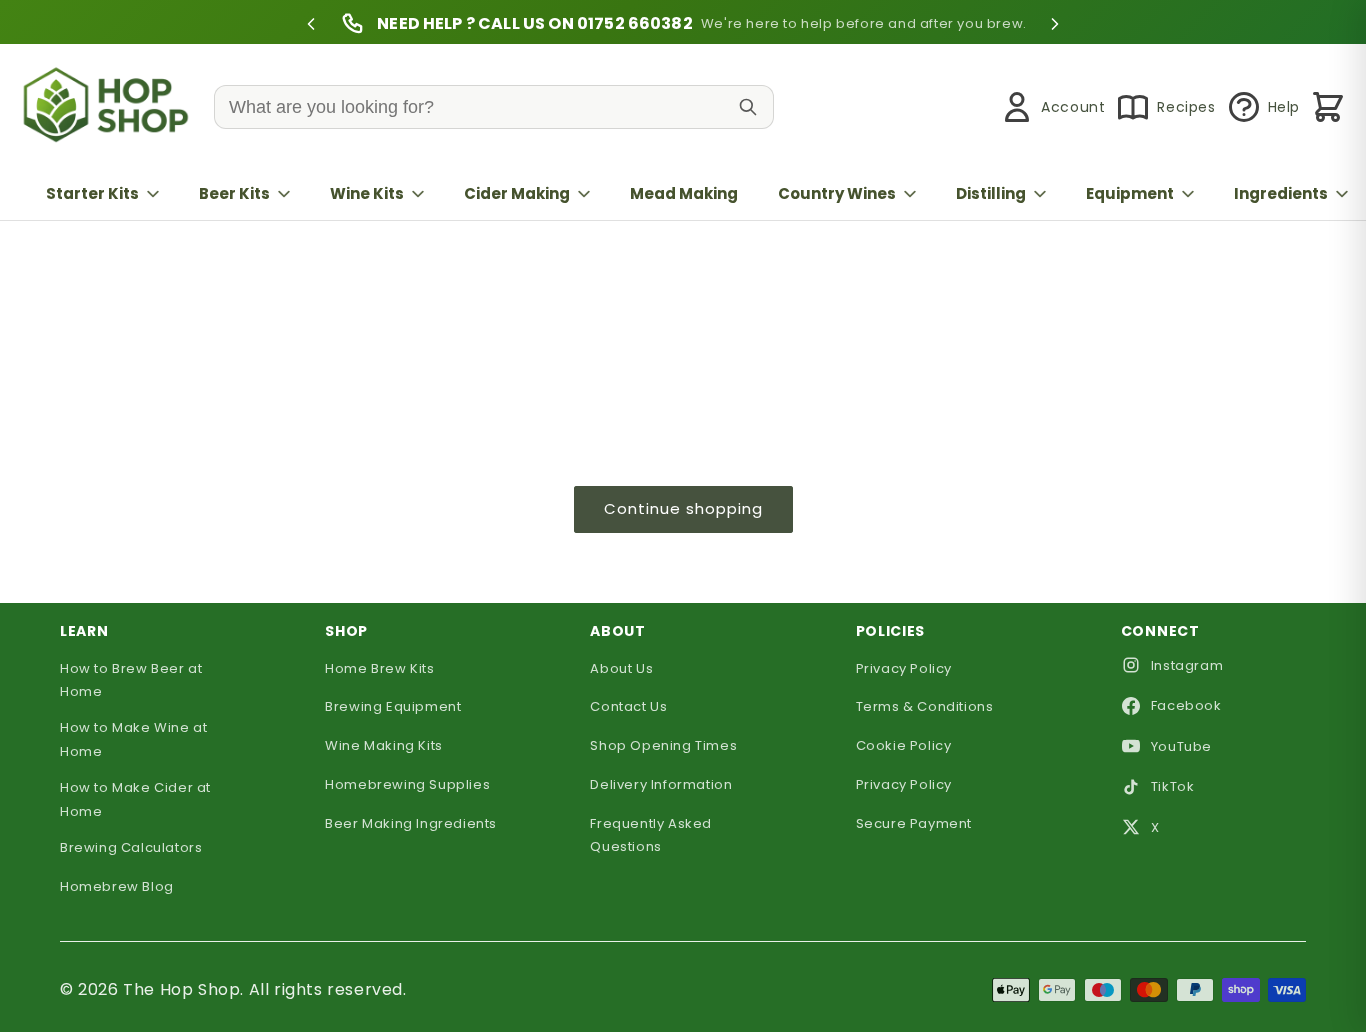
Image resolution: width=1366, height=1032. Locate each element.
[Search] (748, 107)
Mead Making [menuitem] (684, 193)
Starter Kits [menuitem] (92, 193)
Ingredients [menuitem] (1281, 193)
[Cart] (1328, 107)
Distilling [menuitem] (991, 193)
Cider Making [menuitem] (517, 193)
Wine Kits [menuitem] (367, 193)
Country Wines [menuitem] (837, 193)
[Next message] (1055, 24)
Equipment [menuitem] (1130, 193)
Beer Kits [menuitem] (234, 193)
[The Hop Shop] (110, 107)
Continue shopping (683, 508)
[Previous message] (311, 24)
